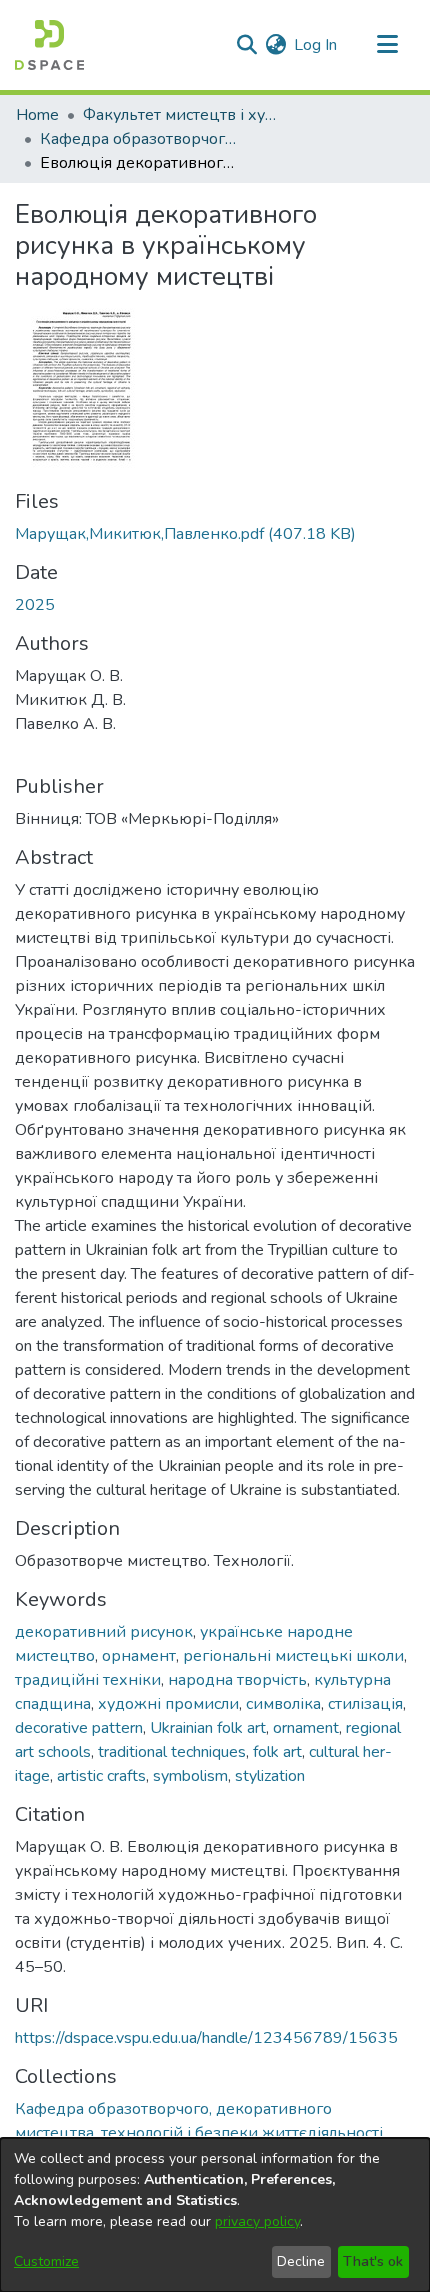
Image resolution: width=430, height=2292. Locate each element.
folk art (277, 1752)
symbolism (190, 1776)
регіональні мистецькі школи (293, 1656)
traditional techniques (172, 1752)
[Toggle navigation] (387, 45)
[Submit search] (246, 45)
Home (37, 115)
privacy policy (257, 2221)
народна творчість (237, 1680)
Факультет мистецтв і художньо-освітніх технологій (183, 115)
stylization (270, 1776)
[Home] (49, 45)
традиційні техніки (88, 1680)
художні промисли (168, 1704)
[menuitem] (275, 45)
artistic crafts (101, 1776)
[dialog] (215, 2215)
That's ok (373, 2261)
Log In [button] (316, 45)
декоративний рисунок (104, 1632)
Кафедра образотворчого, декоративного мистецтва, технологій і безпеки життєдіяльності (140, 139)
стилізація (365, 1704)
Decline (301, 2261)
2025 (35, 605)
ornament (306, 1728)
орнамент (139, 1656)
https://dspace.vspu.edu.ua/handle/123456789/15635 (206, 2038)
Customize (46, 2261)
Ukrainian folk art (208, 1728)
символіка (283, 1704)
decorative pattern (79, 1728)
